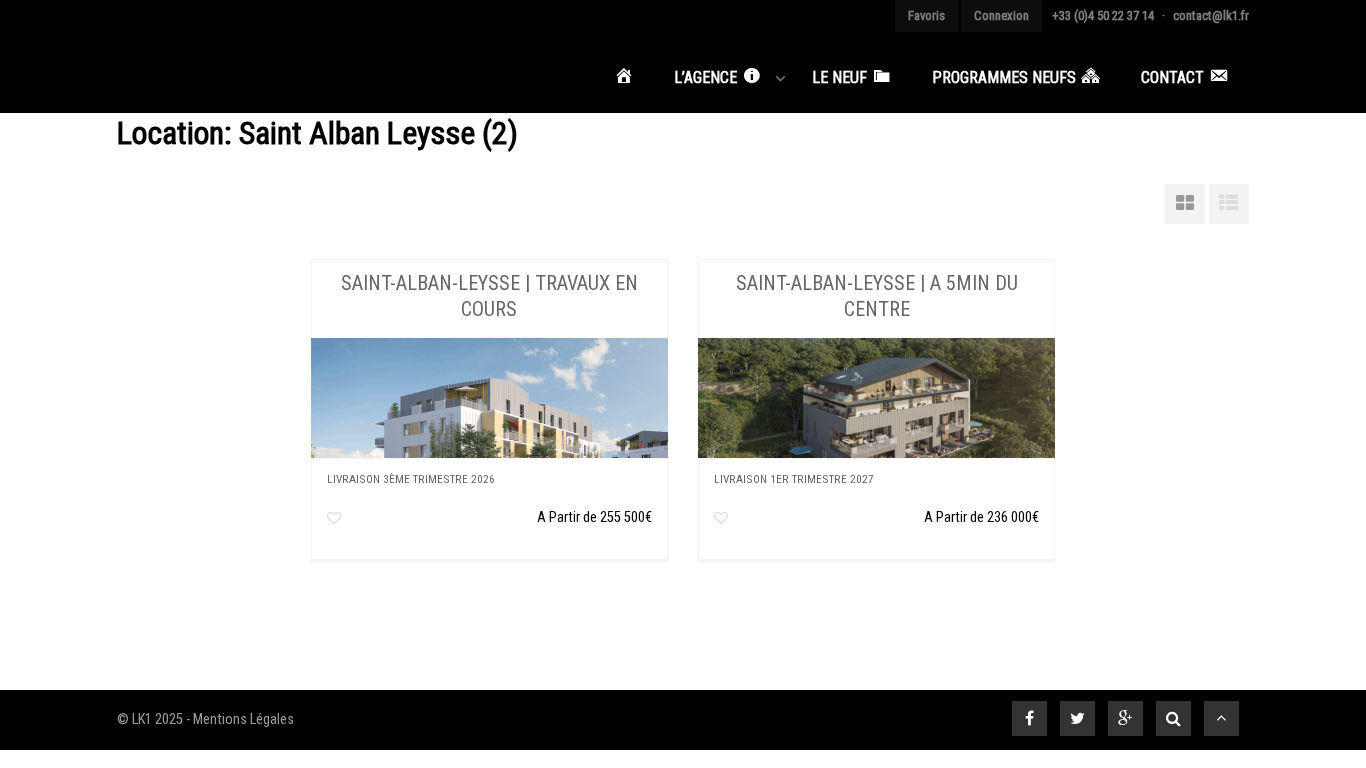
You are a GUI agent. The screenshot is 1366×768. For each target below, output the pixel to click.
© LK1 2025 (150, 719)
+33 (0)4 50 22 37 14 (1103, 15)
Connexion (1001, 15)
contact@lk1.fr (1211, 15)
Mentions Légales (243, 719)
